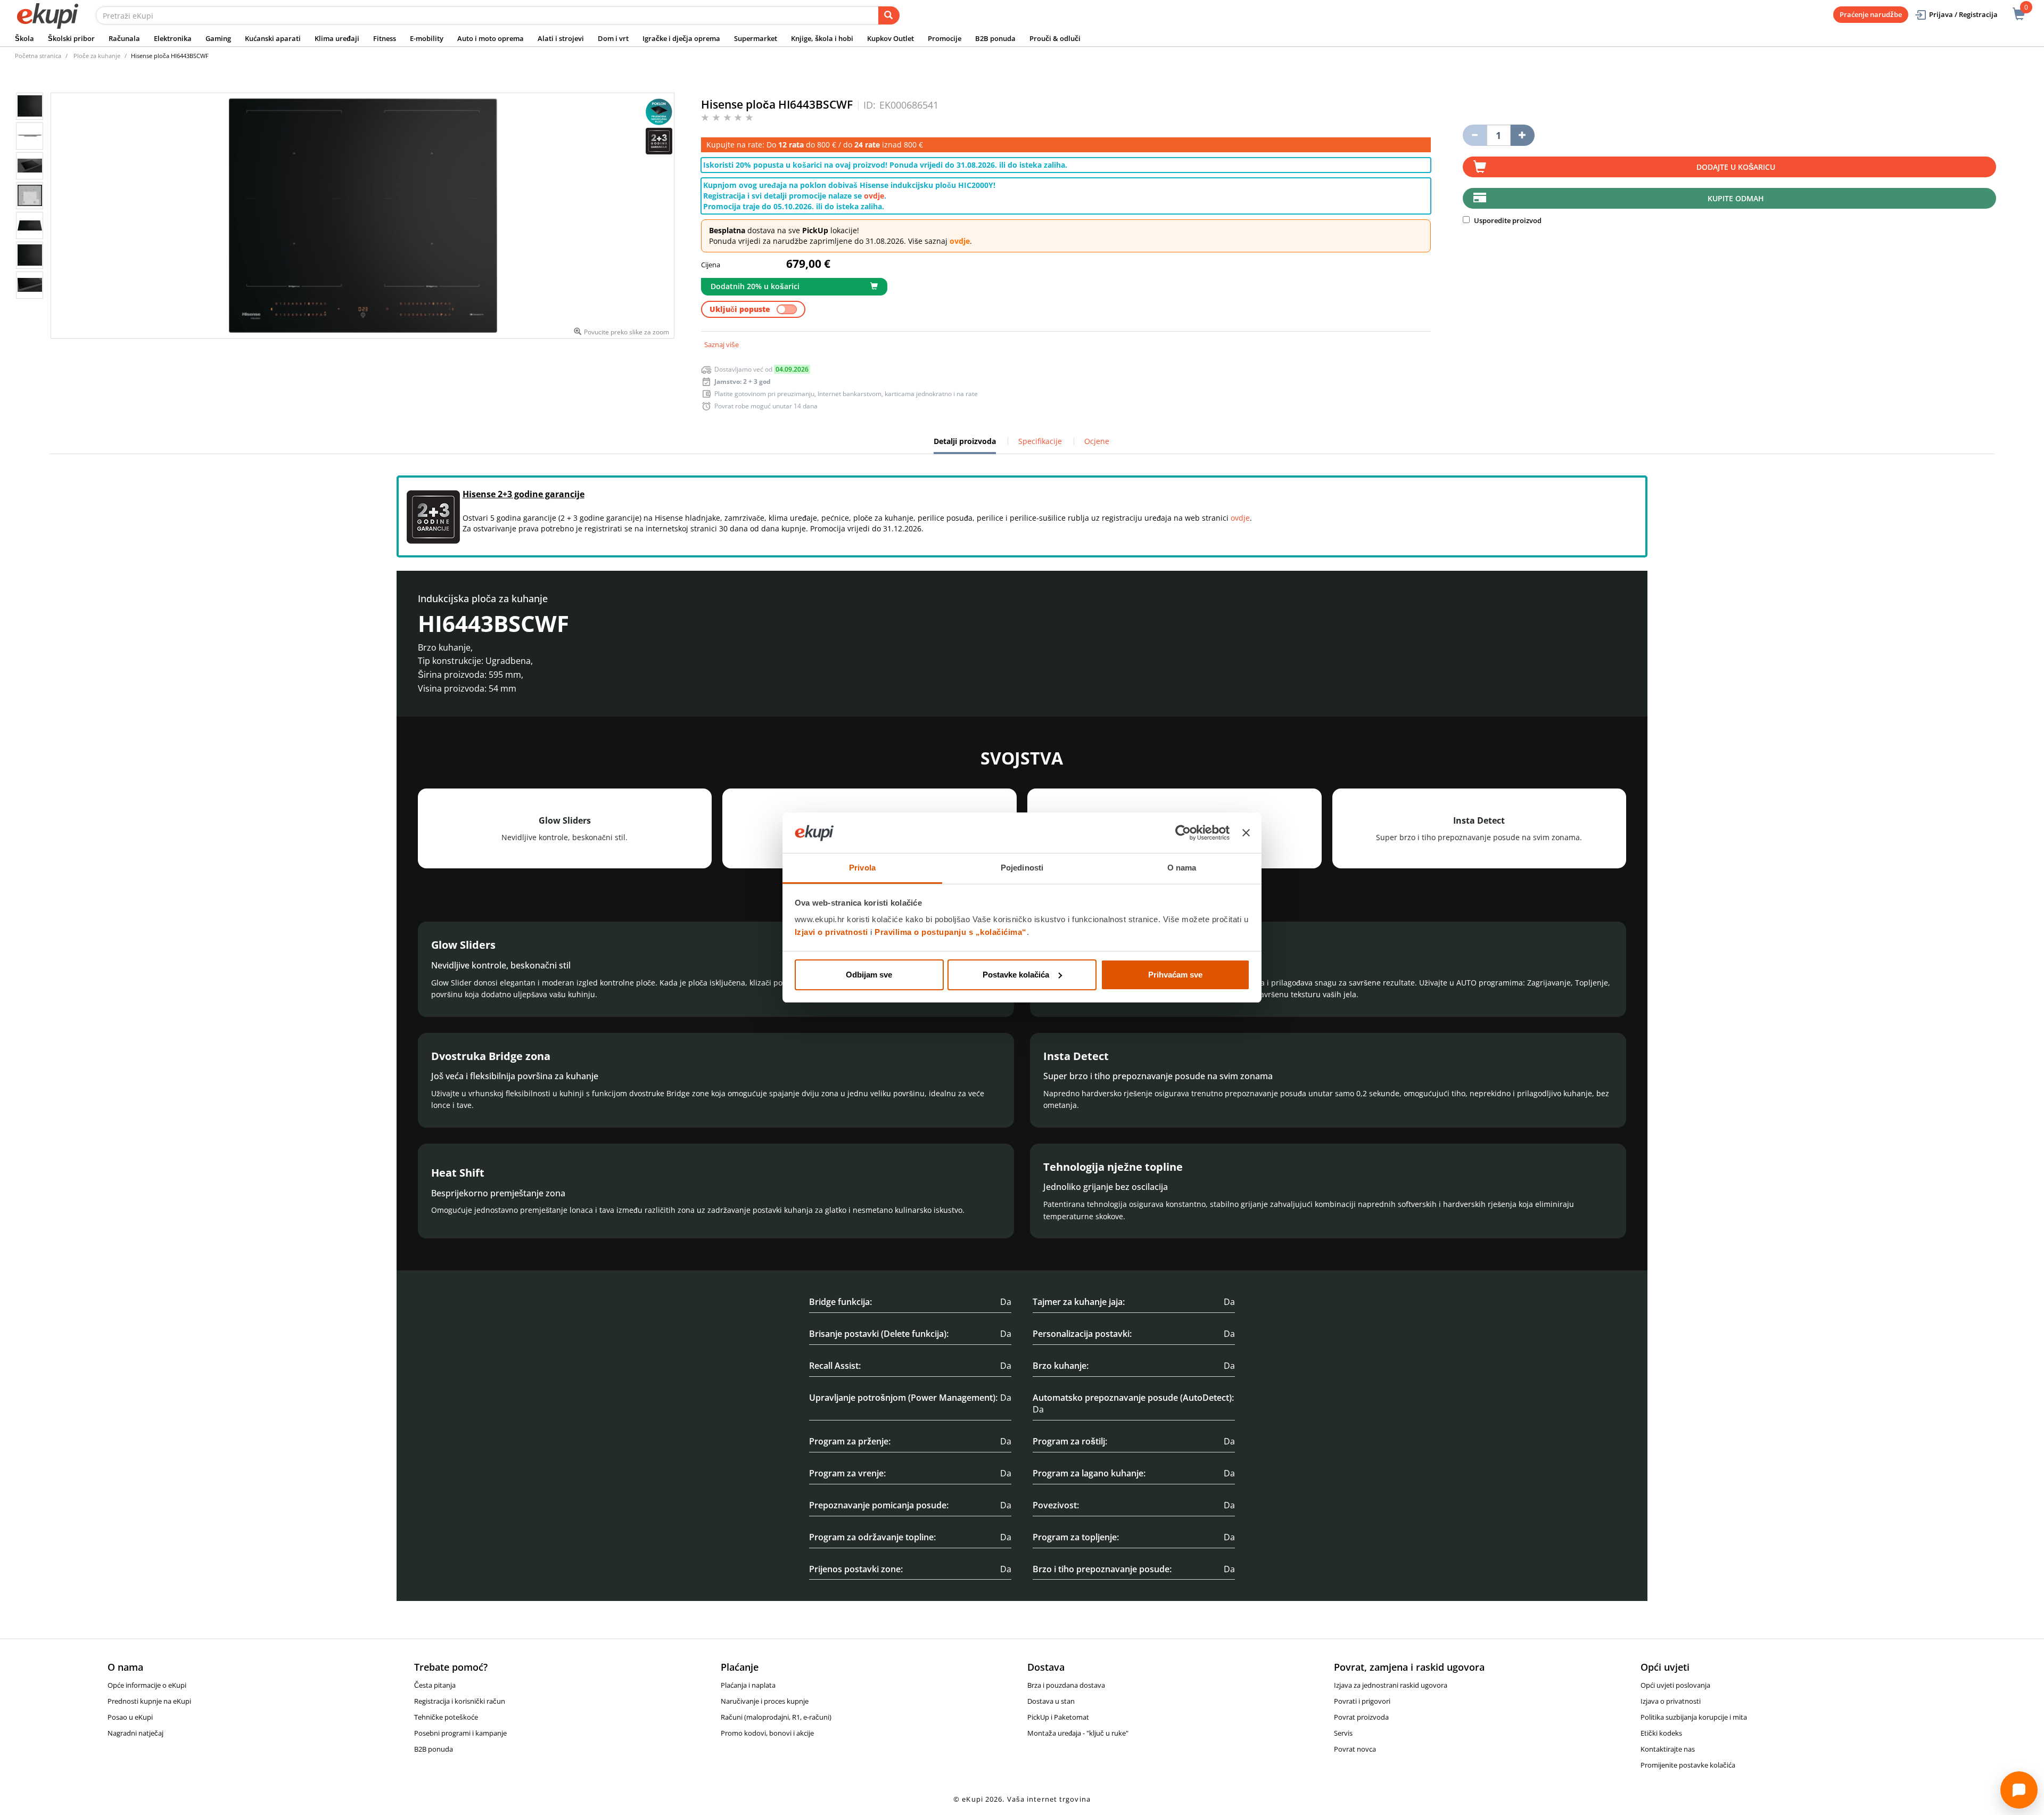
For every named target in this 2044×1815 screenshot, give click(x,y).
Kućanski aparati (273, 38)
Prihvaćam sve (1175, 975)
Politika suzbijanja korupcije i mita (1694, 1717)
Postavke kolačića (1016, 975)
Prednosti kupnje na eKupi (149, 1701)
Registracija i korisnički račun (460, 1701)
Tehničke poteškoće (446, 1717)
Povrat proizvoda (1361, 1717)
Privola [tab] (862, 868)
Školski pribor (71, 38)
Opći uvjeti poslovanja (1675, 1685)
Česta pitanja (435, 1685)
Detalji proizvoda (965, 445)
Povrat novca (1355, 1749)
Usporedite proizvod (1507, 220)
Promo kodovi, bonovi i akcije (767, 1733)
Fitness (385, 38)
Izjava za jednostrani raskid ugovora (1391, 1685)
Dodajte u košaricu (1736, 167)
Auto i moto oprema (491, 38)
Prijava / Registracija (1963, 14)
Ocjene (1097, 441)
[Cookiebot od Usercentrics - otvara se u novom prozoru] (1183, 833)
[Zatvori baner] (1246, 833)
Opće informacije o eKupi (147, 1685)
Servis (1343, 1733)
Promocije (945, 38)
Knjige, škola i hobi (822, 38)
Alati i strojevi (561, 38)
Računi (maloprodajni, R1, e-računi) (776, 1717)
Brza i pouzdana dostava (1066, 1685)
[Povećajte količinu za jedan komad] (1523, 135)
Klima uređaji (337, 38)
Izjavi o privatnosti (831, 932)
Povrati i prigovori (1362, 1701)
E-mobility (427, 38)
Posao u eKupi (130, 1717)
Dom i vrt (613, 38)
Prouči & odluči (1055, 38)
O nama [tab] (1182, 868)
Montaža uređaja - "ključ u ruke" (1078, 1733)
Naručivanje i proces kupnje (765, 1701)
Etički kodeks (1661, 1733)
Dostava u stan (1051, 1701)
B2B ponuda (995, 38)
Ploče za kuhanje (97, 56)
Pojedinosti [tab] (1022, 868)
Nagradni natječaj (135, 1733)
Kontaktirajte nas (1668, 1749)
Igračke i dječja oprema (681, 38)
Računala (124, 38)
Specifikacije (1040, 441)
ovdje (874, 196)
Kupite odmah (1736, 198)
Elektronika (173, 38)
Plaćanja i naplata (748, 1685)
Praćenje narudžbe (1871, 14)
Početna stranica (38, 56)
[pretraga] (889, 15)
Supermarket (756, 38)
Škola (24, 38)
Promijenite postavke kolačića (1688, 1765)
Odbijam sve (869, 975)
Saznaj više (722, 344)
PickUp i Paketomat (1058, 1717)
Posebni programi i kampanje (460, 1733)
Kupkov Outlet (891, 38)
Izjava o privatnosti (1671, 1701)
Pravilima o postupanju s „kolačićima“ (951, 932)
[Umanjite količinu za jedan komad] (1475, 135)
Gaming (218, 38)
